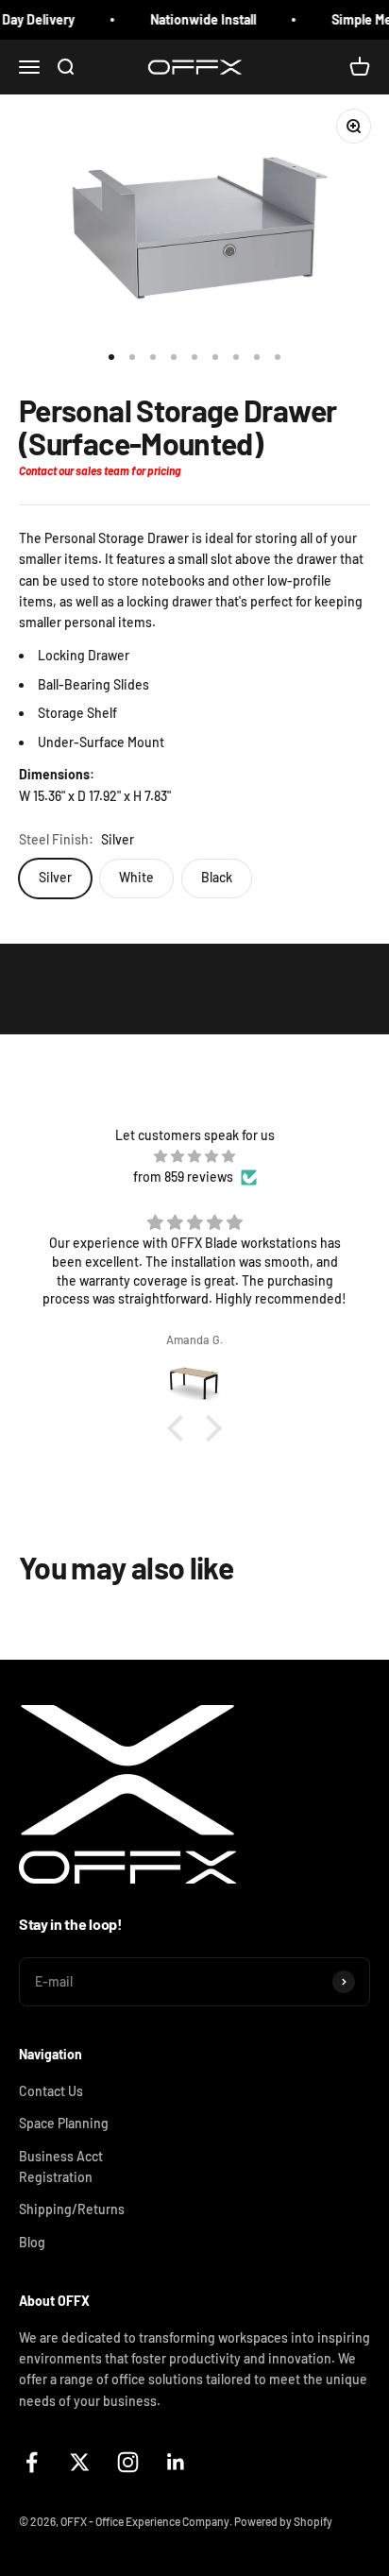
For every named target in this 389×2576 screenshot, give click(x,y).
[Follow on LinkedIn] (176, 2462)
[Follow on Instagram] (128, 2462)
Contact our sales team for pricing (100, 470)
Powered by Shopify (283, 2521)
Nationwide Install (194, 19)
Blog (32, 2242)
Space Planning (64, 2123)
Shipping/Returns (72, 2209)
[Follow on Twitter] (80, 2462)
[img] (194, 1156)
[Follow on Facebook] (32, 2462)
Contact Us (51, 2091)
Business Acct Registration (61, 2167)
